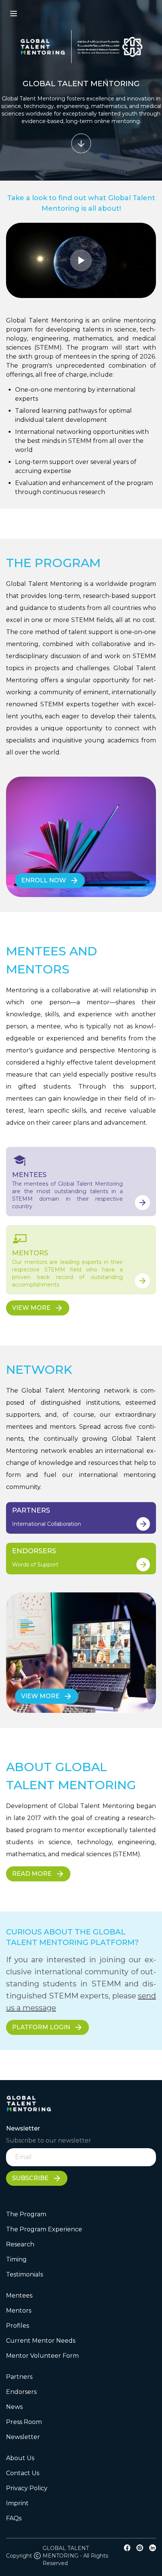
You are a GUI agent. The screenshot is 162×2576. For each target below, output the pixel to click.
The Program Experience (44, 2229)
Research (20, 2244)
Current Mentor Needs (41, 2341)
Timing (16, 2259)
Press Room (24, 2422)
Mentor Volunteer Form (42, 2356)
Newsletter (23, 2437)
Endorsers (21, 2392)
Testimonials (24, 2274)
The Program (26, 2214)
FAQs (14, 2518)
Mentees (19, 2295)
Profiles (18, 2326)
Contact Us (23, 2473)
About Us (20, 2458)
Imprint (17, 2503)
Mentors (19, 2311)
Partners (19, 2377)
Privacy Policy (27, 2488)
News (14, 2407)
